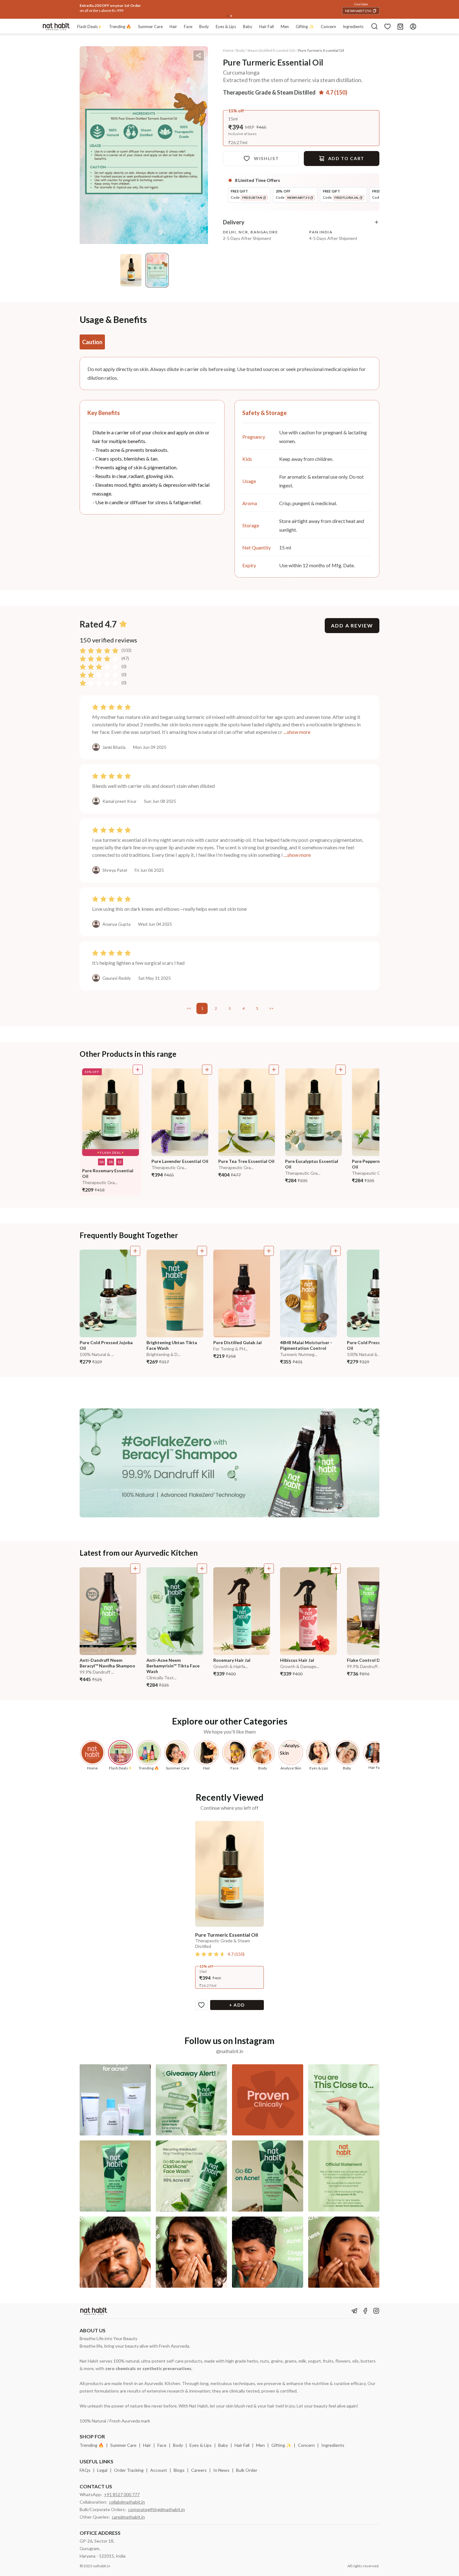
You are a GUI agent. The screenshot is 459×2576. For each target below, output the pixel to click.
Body (178, 2445)
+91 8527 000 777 (122, 2494)
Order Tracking (129, 2470)
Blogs (179, 2470)
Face (162, 2445)
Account (159, 2470)
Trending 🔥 (92, 2445)
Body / (241, 50)
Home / (229, 50)
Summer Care (123, 2445)
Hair (147, 2445)
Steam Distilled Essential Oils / (272, 50)
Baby (223, 2445)
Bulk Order (247, 2470)
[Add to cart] (138, 1070)
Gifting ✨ (281, 2445)
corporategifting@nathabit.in (156, 2509)
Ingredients (333, 2445)
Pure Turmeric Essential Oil (321, 50)
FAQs (85, 2470)
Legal (102, 2470)
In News (221, 2470)
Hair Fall (242, 2445)
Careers (199, 2470)
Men (260, 2445)
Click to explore (135, 4)
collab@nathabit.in (127, 2502)
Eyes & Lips (201, 2445)
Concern (306, 2445)
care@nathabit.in (128, 2517)
